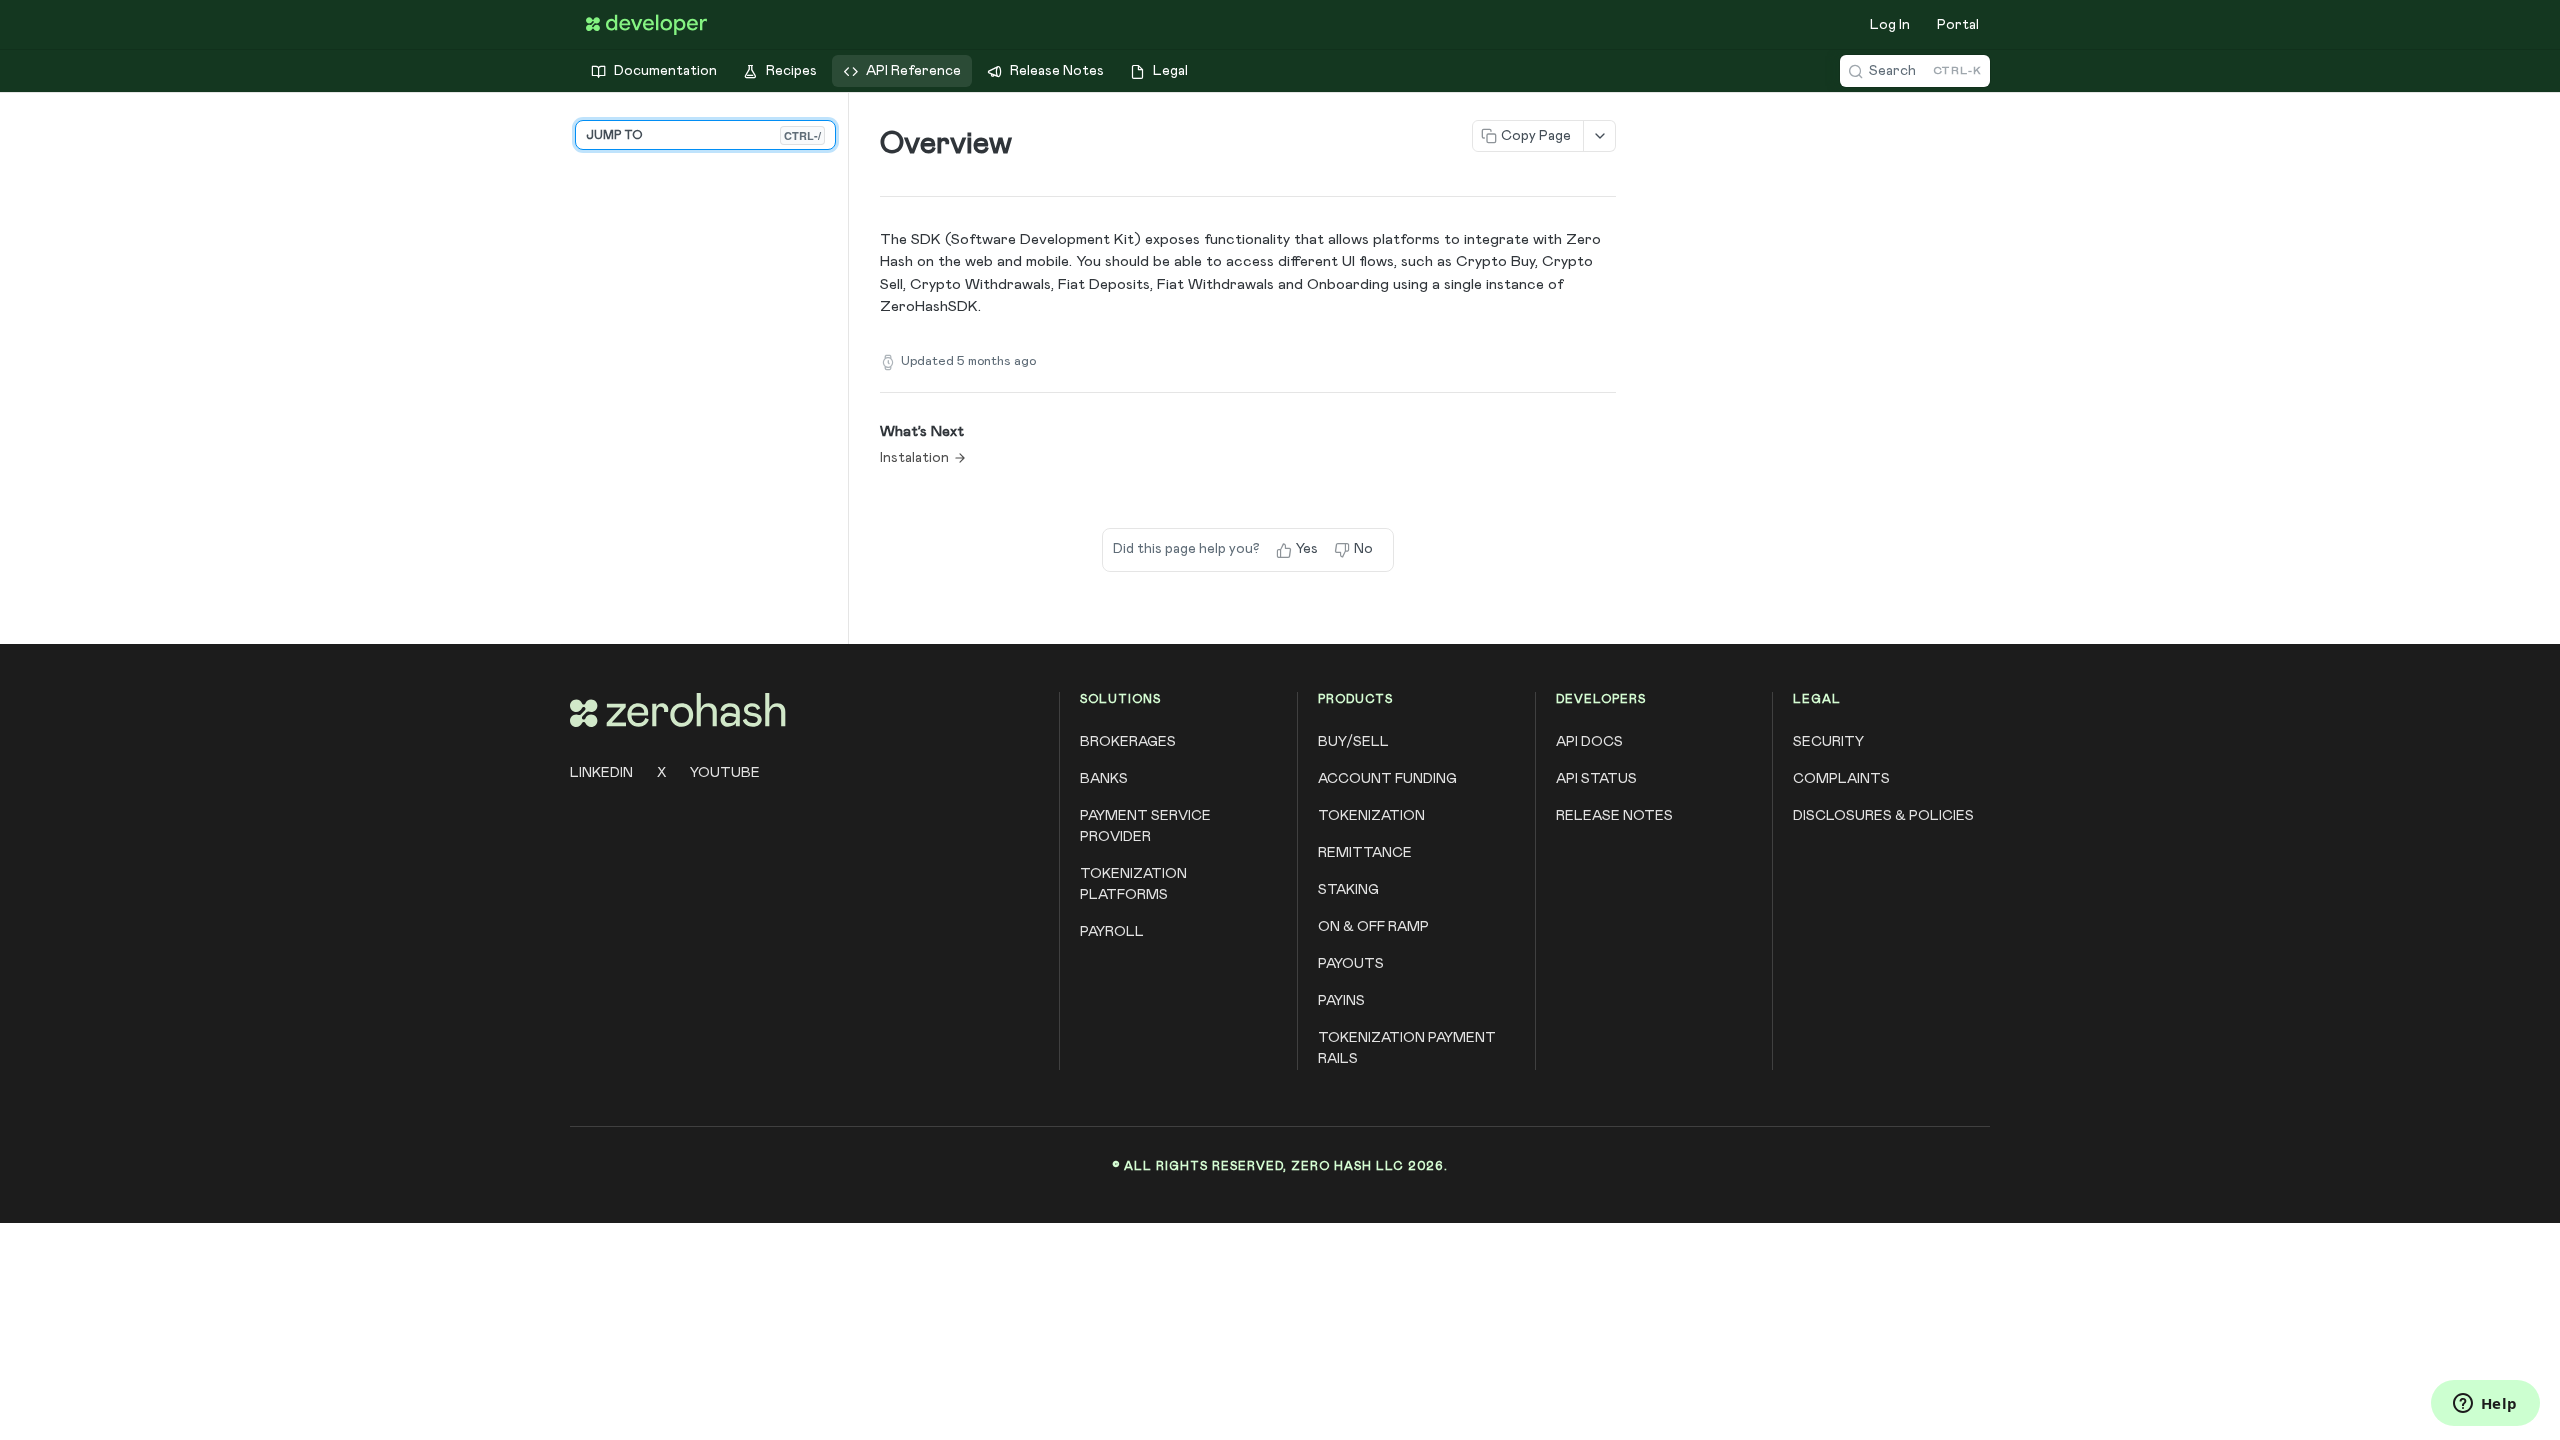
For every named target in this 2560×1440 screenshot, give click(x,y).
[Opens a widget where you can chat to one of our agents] (2485, 1405)
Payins (1341, 1001)
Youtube (725, 773)
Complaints (1841, 779)
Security (1828, 742)
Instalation (914, 458)
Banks (1104, 779)
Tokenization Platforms (1133, 884)
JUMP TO (703, 135)
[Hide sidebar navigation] (844, 368)
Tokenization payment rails (1407, 1048)
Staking (1348, 890)
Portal (1958, 25)
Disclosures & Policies (1883, 816)
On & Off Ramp (1373, 927)
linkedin (601, 773)
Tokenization (1371, 816)
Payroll (1112, 932)
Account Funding (1387, 779)
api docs (1589, 742)
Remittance (1365, 853)
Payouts (1351, 964)
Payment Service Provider (1145, 826)
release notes (1614, 816)
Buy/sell (1353, 742)
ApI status (1596, 779)
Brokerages (1128, 742)
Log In (1890, 25)
